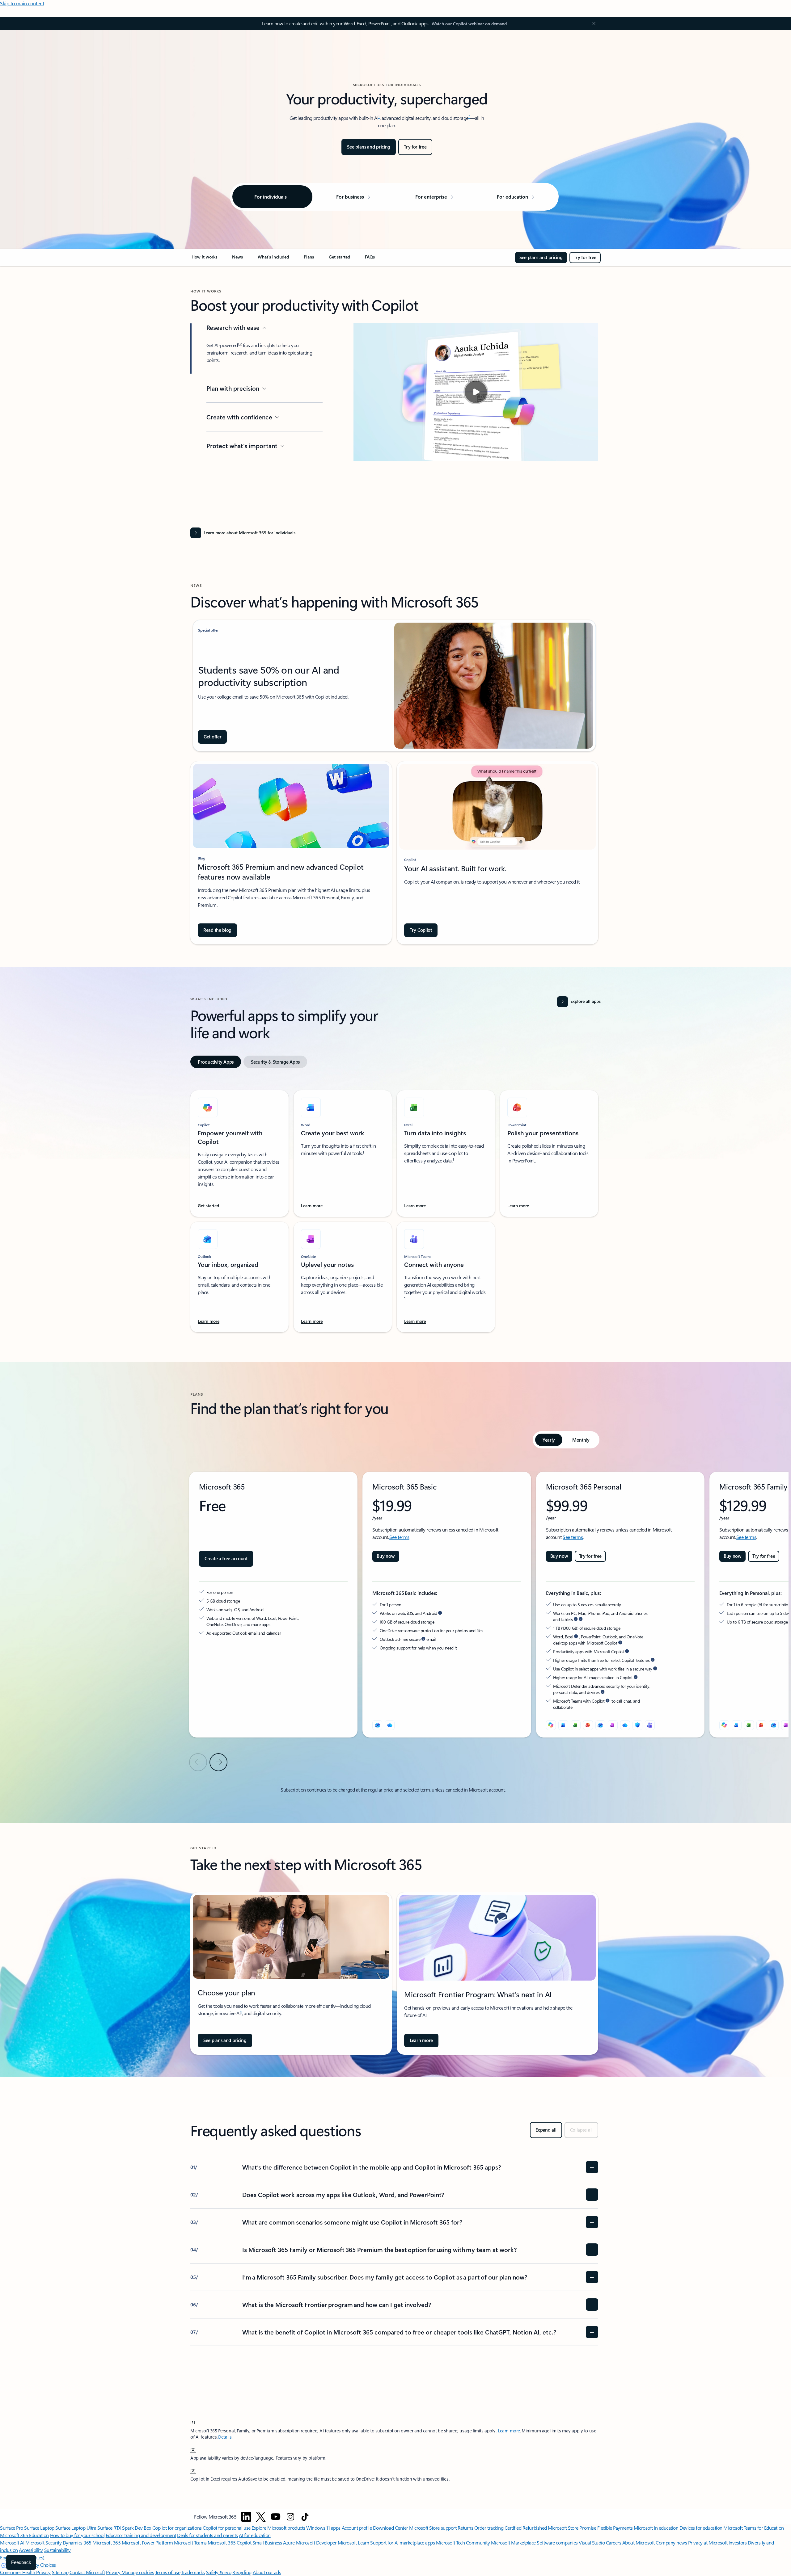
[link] (204, 259)
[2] (193, 2449)
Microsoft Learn (353, 2542)
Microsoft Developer (316, 2542)
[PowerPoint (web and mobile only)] (588, 1725)
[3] (193, 2470)
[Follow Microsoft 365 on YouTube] (276, 2517)
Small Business (267, 2542)
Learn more (509, 2431)
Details (225, 2437)
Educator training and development (141, 2535)
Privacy (114, 2572)
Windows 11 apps (323, 2528)
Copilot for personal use (226, 2528)
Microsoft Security (43, 2542)
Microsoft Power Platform (147, 2542)
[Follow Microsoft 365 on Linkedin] (246, 2517)
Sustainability (57, 2550)
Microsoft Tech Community (463, 2542)
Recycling (242, 2572)
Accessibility (31, 2550)
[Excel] (749, 1725)
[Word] (737, 1725)
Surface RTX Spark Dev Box (124, 2528)
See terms (399, 1537)
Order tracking (489, 2528)
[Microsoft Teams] (650, 1725)
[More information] (440, 1613)
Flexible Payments (615, 2528)
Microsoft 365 (106, 2542)
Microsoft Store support (433, 2528)
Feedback (21, 2562)
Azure (289, 2542)
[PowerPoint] (761, 1725)
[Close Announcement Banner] (592, 23)
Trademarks (193, 2572)
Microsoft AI (12, 2542)
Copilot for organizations (177, 2528)
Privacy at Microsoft (708, 2542)
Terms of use (168, 2572)
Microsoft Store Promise (572, 2528)
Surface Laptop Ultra (76, 2528)
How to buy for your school (77, 2535)
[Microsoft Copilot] (551, 1725)
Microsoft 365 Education (24, 2535)
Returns (465, 2528)
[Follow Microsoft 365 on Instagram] (290, 2517)
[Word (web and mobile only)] (563, 1725)
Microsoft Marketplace (513, 2542)
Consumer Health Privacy (25, 2572)
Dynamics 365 (77, 2542)
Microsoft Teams (190, 2542)
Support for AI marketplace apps (402, 2542)
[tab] (216, 1062)
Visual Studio (592, 2542)
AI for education (255, 2535)
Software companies (557, 2542)
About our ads (267, 2572)
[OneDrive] (390, 1725)
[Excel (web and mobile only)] (576, 1725)
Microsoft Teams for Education (753, 2528)
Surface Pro (12, 2528)
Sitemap (60, 2572)
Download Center (391, 2528)
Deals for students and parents (207, 2535)
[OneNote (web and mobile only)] (613, 1725)
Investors (738, 2542)
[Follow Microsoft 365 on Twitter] (261, 2517)
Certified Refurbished (526, 2528)
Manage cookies (138, 2572)
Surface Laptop (39, 2528)
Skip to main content (22, 3)
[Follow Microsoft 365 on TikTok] (305, 2517)
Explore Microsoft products (278, 2528)
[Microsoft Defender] (637, 1725)
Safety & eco (219, 2572)
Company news (671, 2542)
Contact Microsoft (87, 2572)
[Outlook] (377, 1725)
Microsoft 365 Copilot (229, 2542)
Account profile (357, 2528)
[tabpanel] (394, 1208)
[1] (193, 2422)
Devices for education (701, 2528)
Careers (614, 2542)
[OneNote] (786, 1725)
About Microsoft (639, 2542)
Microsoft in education (656, 2528)
